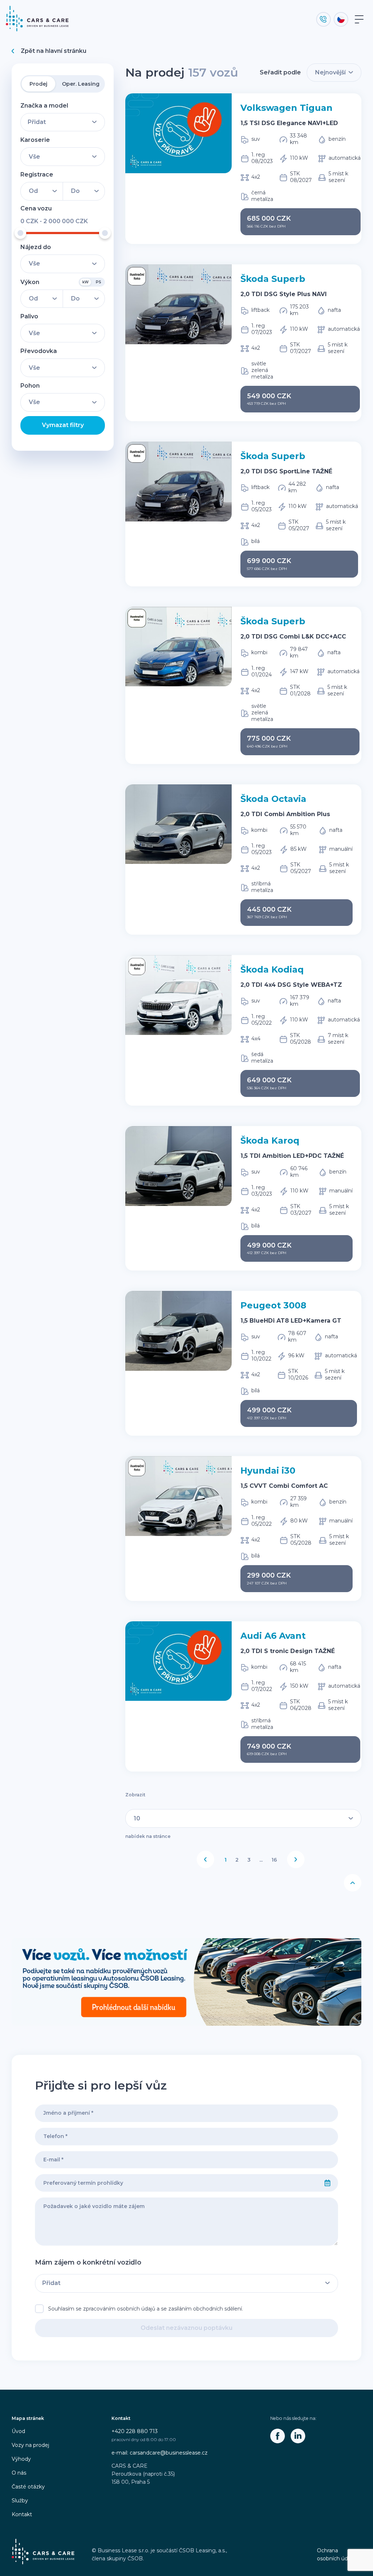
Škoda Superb (273, 279)
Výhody (21, 2459)
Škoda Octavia (273, 799)
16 (274, 1860)
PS (99, 282)
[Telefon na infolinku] (323, 19)
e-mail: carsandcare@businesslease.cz (160, 2453)
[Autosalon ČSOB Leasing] (186, 1982)
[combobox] (176, 2183)
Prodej (38, 84)
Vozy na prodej (30, 2445)
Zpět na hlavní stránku (54, 51)
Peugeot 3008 (273, 1305)
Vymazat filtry (63, 425)
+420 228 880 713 (135, 2431)
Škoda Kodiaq (272, 969)
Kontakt (22, 2514)
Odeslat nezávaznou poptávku (186, 2328)
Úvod (18, 2431)
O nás (19, 2473)
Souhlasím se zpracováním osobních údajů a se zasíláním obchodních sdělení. (146, 2309)
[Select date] (327, 2183)
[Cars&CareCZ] (278, 2436)
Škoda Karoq (270, 1140)
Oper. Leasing (81, 84)
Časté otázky (28, 2487)
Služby (20, 2501)
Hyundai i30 (268, 1471)
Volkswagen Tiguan (286, 108)
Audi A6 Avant (273, 1636)
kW (85, 282)
